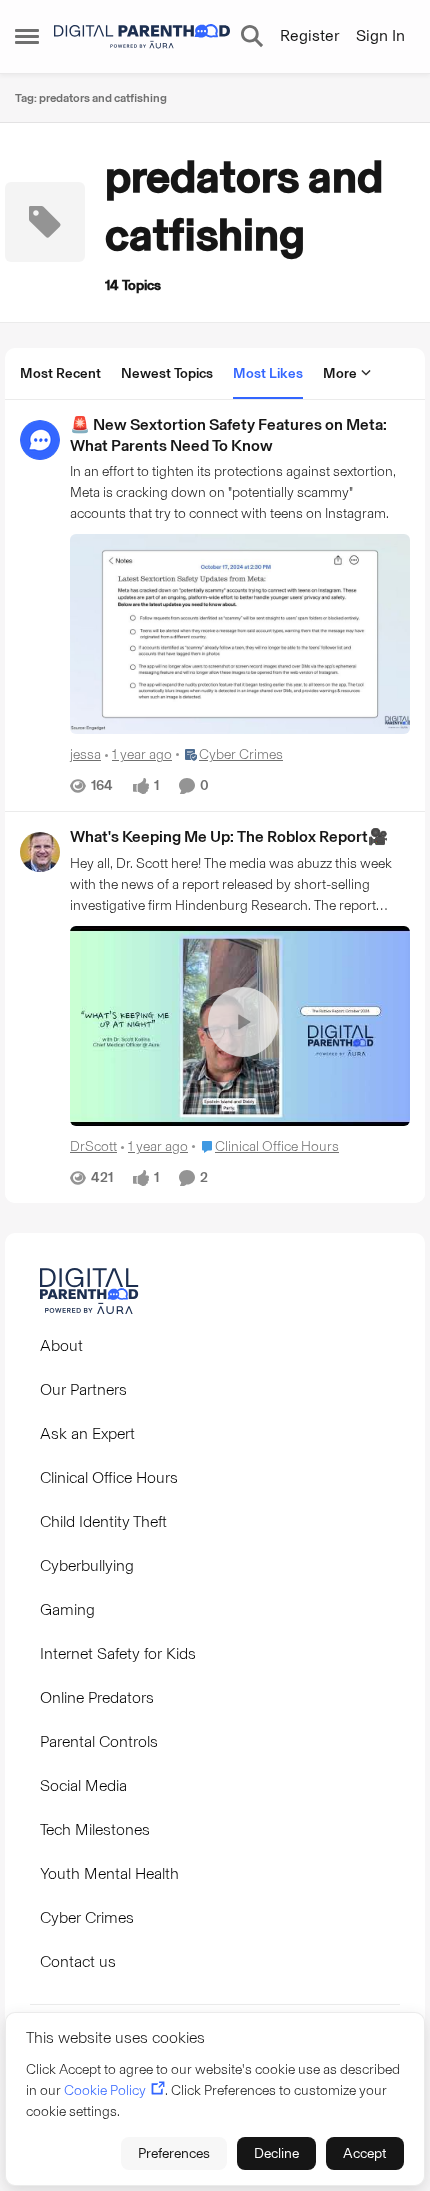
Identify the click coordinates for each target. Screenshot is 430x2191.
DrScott (93, 1146)
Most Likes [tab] (268, 373)
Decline (276, 2153)
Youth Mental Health (109, 1873)
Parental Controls (99, 1741)
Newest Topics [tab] (167, 373)
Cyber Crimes (87, 1917)
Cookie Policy (105, 2090)
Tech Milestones (95, 1829)
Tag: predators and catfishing (91, 98)
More (340, 373)
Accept (365, 2153)
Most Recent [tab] (60, 373)
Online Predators (97, 1697)
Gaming (67, 1609)
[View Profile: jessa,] (40, 440)
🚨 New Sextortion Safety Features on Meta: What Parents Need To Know (228, 435)
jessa (85, 754)
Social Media (83, 1785)
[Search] (252, 36)
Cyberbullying (87, 1565)
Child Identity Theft (103, 1521)
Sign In (380, 35)
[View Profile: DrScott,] (40, 852)
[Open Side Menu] (27, 36)
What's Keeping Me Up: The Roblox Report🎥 (229, 836)
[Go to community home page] (142, 36)
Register (309, 35)
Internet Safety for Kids (118, 1653)
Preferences (174, 2153)
